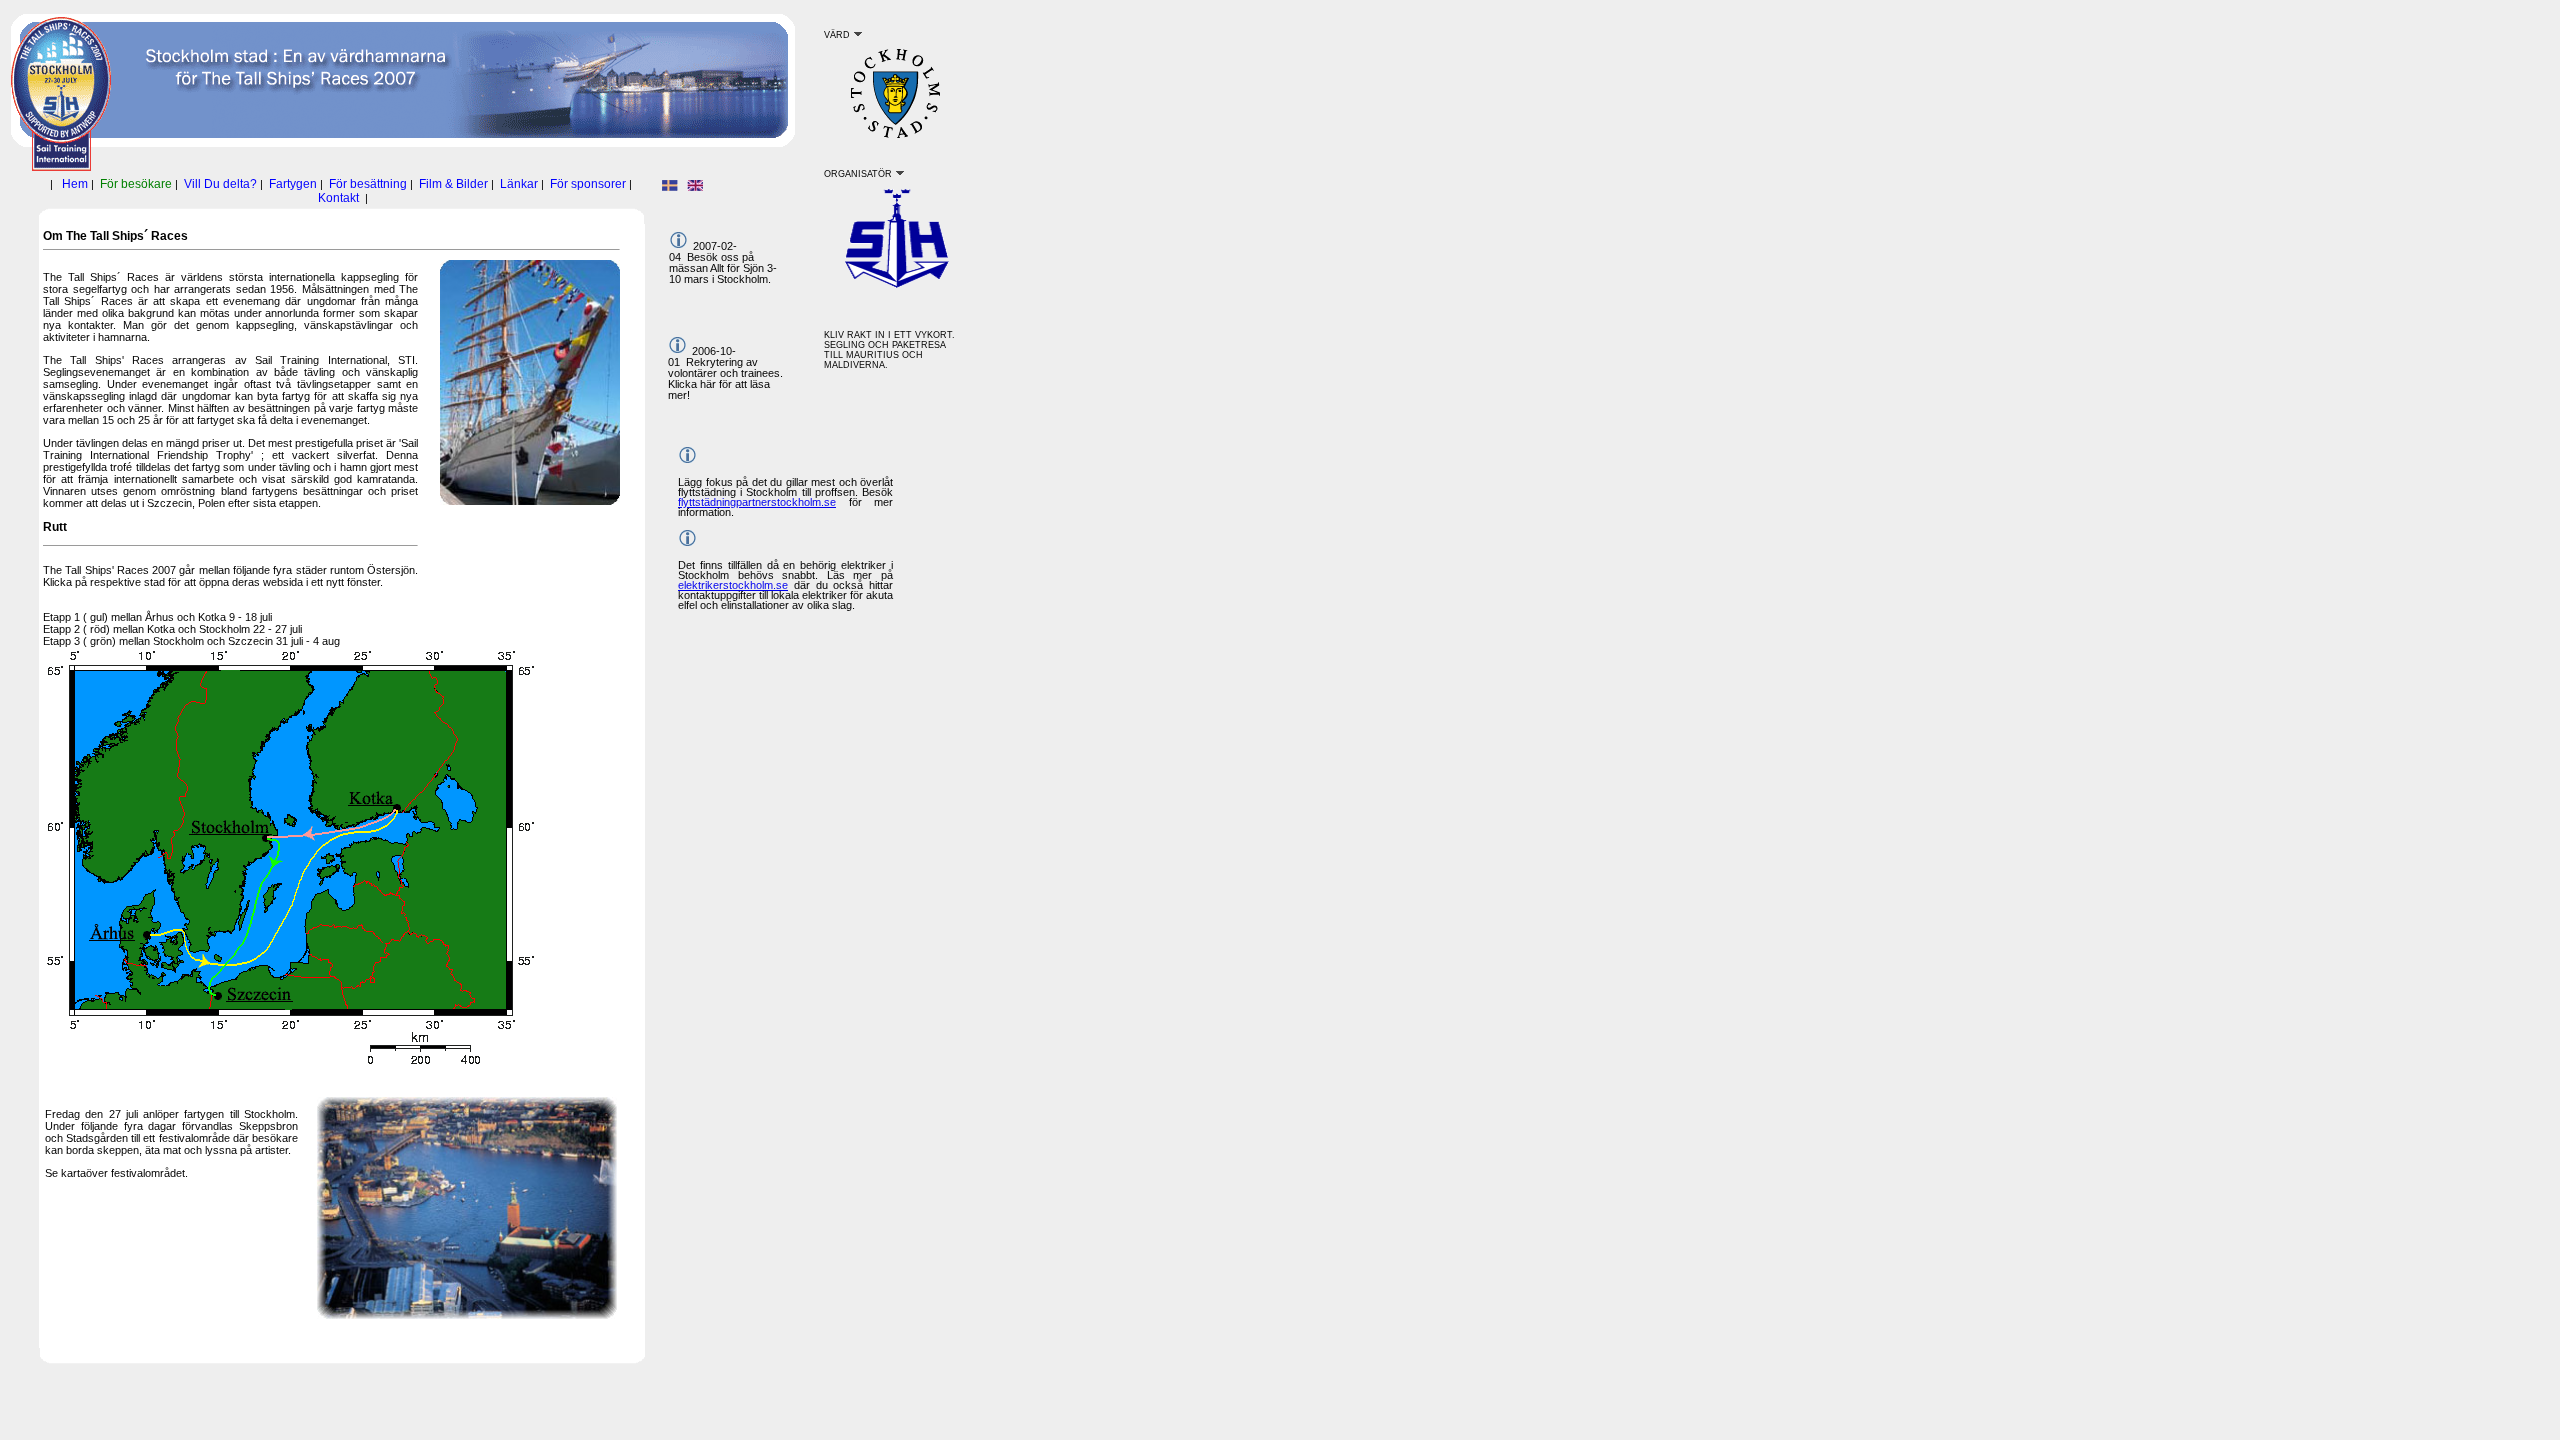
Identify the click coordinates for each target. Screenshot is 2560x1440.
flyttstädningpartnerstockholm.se (757, 502)
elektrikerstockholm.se (733, 585)
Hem (75, 184)
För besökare (136, 184)
